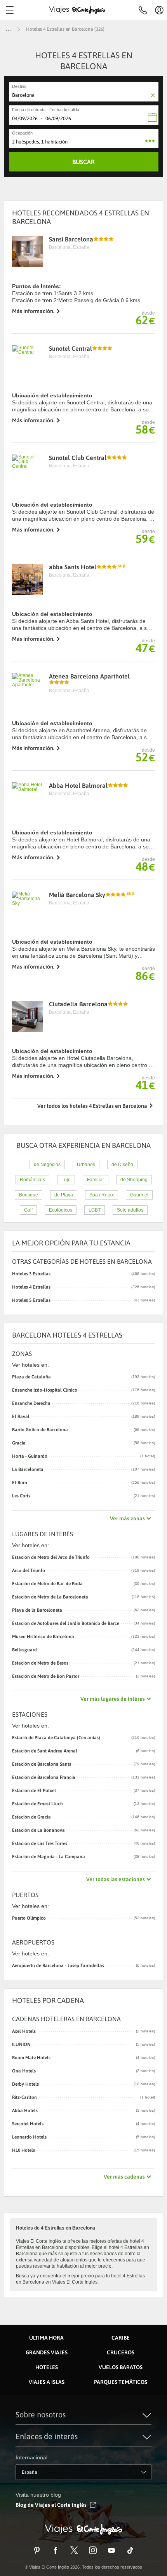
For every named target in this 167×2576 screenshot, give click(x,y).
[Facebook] (56, 2550)
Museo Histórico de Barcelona (43, 1637)
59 (145, 539)
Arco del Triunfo (29, 1570)
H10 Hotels (23, 2150)
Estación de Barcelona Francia (44, 1777)
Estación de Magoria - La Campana (49, 1857)
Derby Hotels (25, 2084)
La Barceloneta (28, 1469)
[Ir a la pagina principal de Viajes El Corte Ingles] (77, 10)
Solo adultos (130, 1210)
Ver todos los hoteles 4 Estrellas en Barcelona (92, 1106)
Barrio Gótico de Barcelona (40, 1430)
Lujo (66, 1180)
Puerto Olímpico (29, 1918)
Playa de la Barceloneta (37, 1610)
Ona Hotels (24, 2071)
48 (145, 866)
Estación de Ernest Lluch (37, 1804)
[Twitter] (74, 2550)
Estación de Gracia (31, 1817)
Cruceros (121, 2352)
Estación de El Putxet (34, 1791)
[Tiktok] (130, 2550)
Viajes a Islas (47, 2382)
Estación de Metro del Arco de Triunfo (51, 1557)
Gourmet (139, 1195)
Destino (19, 86)
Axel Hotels (24, 2031)
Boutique (29, 1195)
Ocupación (22, 133)
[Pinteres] (37, 2550)
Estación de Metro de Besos (40, 1663)
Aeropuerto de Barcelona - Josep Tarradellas (58, 1966)
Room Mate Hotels (31, 2058)
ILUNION (21, 2044)
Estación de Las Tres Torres (40, 1843)
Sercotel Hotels (28, 2124)
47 (145, 648)
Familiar (96, 1180)
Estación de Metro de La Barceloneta (50, 1597)
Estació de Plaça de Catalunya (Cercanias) (56, 1738)
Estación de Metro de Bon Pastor (46, 1676)
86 (145, 976)
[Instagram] (93, 2550)
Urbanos (86, 1165)
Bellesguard (24, 1650)
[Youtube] (111, 2550)
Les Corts (21, 1496)
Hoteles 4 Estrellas (83, 1287)
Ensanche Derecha (31, 1403)
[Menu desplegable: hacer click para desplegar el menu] (10, 10)
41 (145, 1085)
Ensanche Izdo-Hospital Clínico (45, 1390)
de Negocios (47, 1165)
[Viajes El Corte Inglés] (83, 2529)
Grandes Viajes (47, 2352)
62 (145, 320)
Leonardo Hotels (29, 2137)
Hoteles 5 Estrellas (83, 1300)
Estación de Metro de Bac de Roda (47, 1584)
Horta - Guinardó (30, 1456)
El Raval (21, 1417)
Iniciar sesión (159, 10)
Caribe (121, 2338)
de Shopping (134, 1180)
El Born (20, 1483)
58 (145, 429)
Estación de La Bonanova (38, 1830)
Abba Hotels (25, 2111)
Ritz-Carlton (24, 2097)
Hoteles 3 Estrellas (83, 1274)
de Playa (64, 1195)
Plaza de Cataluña (31, 1377)
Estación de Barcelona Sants (42, 1764)
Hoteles (47, 2367)
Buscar (83, 162)
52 (145, 757)
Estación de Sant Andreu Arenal (45, 1751)
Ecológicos (61, 1210)
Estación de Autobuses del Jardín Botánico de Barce (66, 1623)
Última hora (46, 2338)
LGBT (95, 1210)
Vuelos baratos (121, 2367)
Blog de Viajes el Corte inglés (51, 2505)
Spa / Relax (102, 1195)
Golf (28, 1210)
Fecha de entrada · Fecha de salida (46, 110)
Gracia (19, 1443)
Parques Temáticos (121, 2382)
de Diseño (122, 1165)
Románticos (32, 1180)
